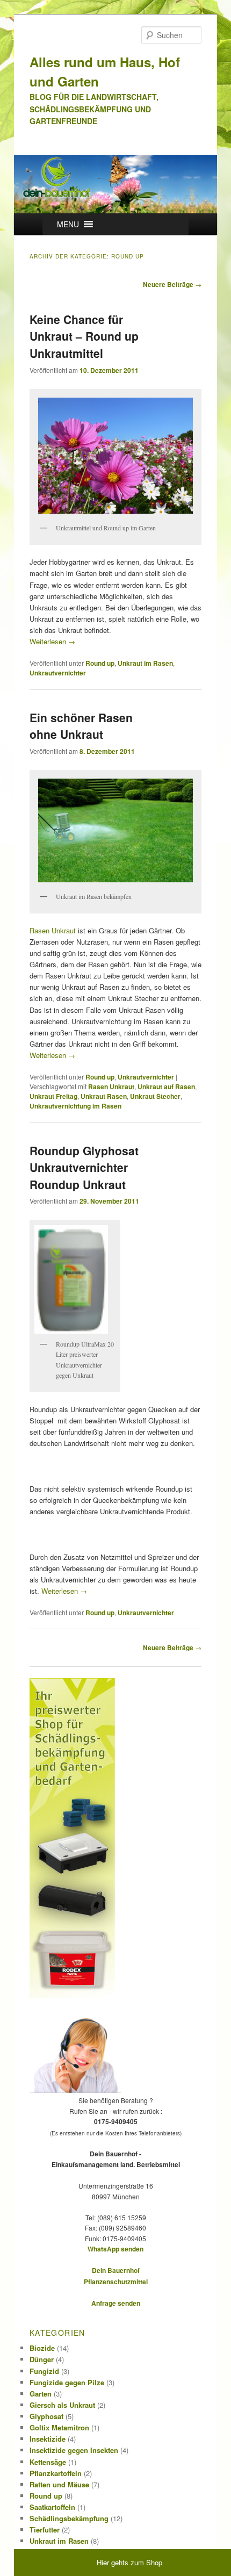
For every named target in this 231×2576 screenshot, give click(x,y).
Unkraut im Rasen (145, 663)
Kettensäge (48, 2462)
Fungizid (44, 2371)
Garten (41, 2394)
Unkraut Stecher (155, 1096)
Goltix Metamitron (59, 2427)
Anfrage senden (116, 2303)
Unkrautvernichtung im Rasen (75, 1106)
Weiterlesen (52, 641)
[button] (68, 224)
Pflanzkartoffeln (56, 2473)
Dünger (42, 2359)
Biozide (42, 2348)
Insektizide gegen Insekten (74, 2450)
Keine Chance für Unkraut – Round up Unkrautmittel (84, 336)
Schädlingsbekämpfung (69, 2518)
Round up (100, 663)
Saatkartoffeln (52, 2507)
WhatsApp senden (115, 2249)
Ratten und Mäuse (59, 2484)
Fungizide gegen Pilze (67, 2382)
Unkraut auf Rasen (166, 1086)
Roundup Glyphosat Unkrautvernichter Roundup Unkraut (84, 1167)
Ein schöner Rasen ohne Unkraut (81, 726)
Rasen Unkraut (53, 930)
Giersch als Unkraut (62, 2405)
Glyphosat (46, 2416)
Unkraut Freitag (53, 1096)
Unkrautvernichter (58, 673)
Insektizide (48, 2439)
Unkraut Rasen (104, 1096)
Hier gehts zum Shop (129, 2562)
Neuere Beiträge (172, 284)
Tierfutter (45, 2530)
